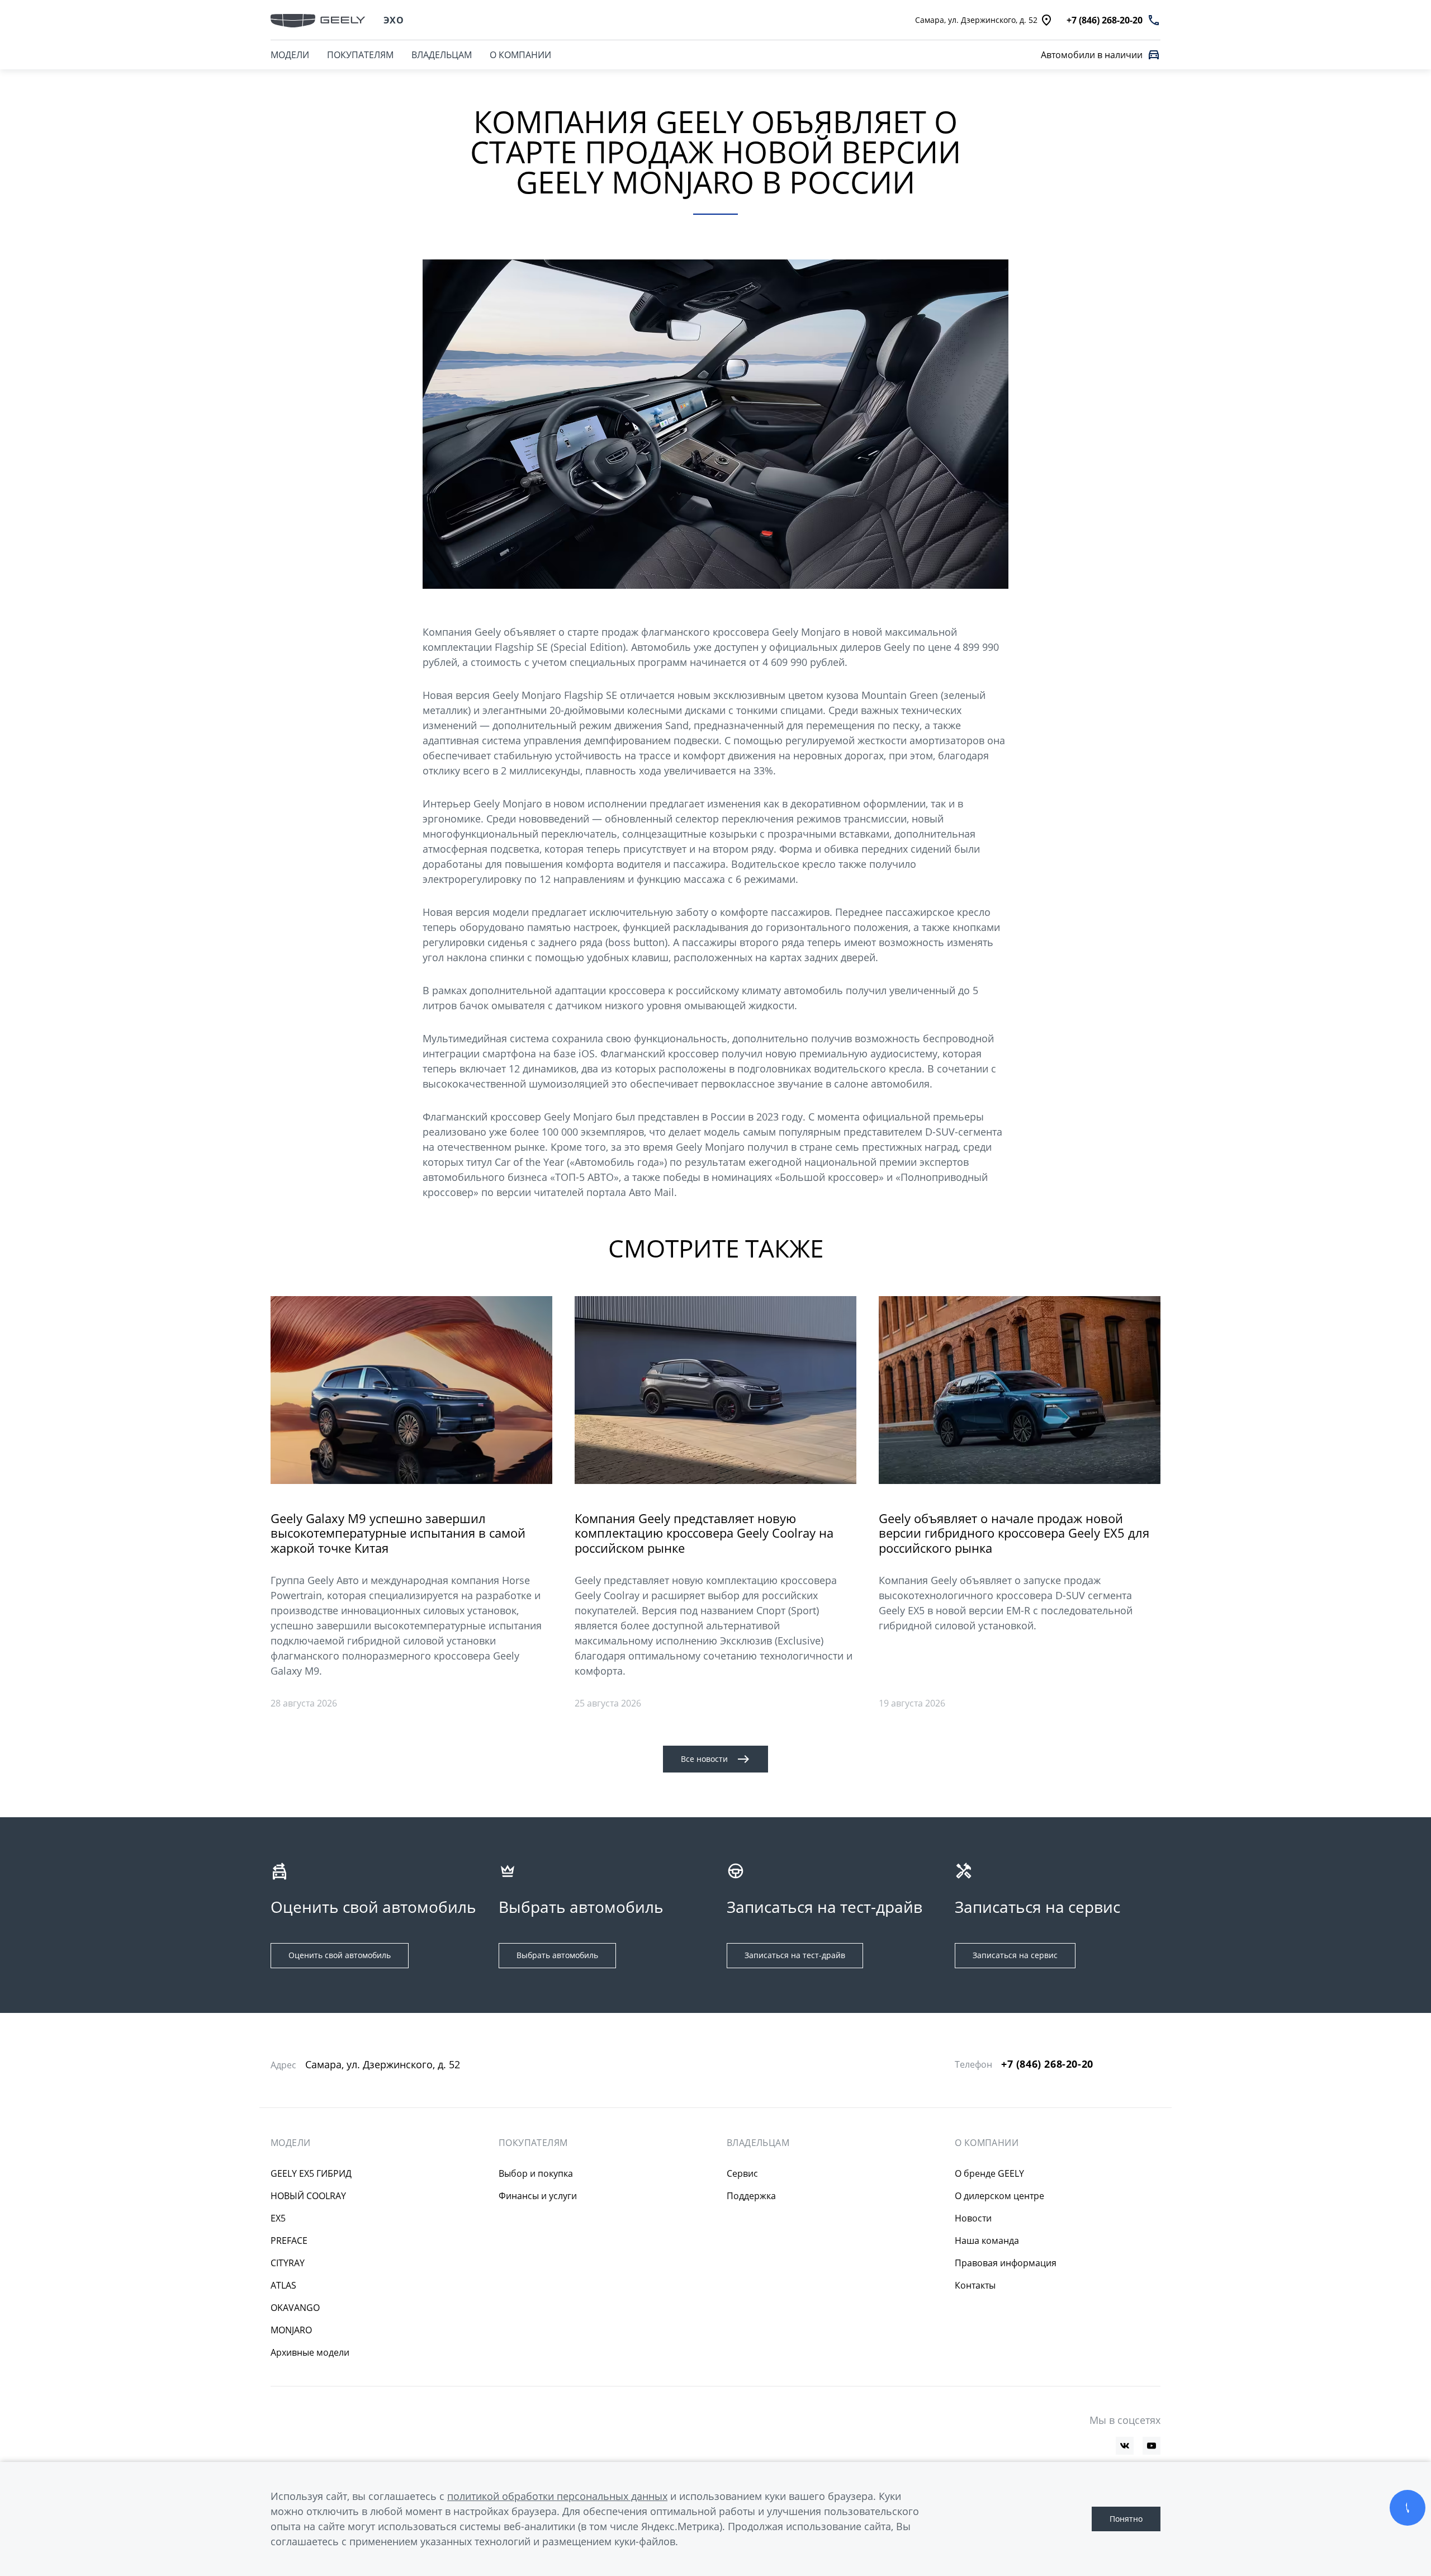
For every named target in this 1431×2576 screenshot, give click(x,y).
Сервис (742, 2173)
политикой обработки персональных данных (557, 2496)
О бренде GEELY (989, 2173)
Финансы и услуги (538, 2196)
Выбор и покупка (536, 2173)
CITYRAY (288, 2263)
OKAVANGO (295, 2308)
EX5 (278, 2218)
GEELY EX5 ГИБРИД (311, 2173)
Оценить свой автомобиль (340, 1955)
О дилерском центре (999, 2196)
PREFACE (289, 2241)
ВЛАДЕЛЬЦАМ (442, 55)
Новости (973, 2218)
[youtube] (1152, 2446)
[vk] (1125, 2446)
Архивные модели (310, 2352)
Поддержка (751, 2196)
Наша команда (987, 2241)
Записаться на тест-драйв (795, 1955)
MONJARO (291, 2330)
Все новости (704, 1759)
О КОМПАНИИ (520, 55)
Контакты (975, 2285)
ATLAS (283, 2285)
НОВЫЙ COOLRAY (308, 2196)
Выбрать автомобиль (557, 1955)
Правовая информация (1006, 2263)
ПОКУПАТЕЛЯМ (360, 55)
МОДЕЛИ (290, 55)
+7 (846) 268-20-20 (1047, 2064)
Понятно (1126, 2519)
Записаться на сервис (1015, 1955)
